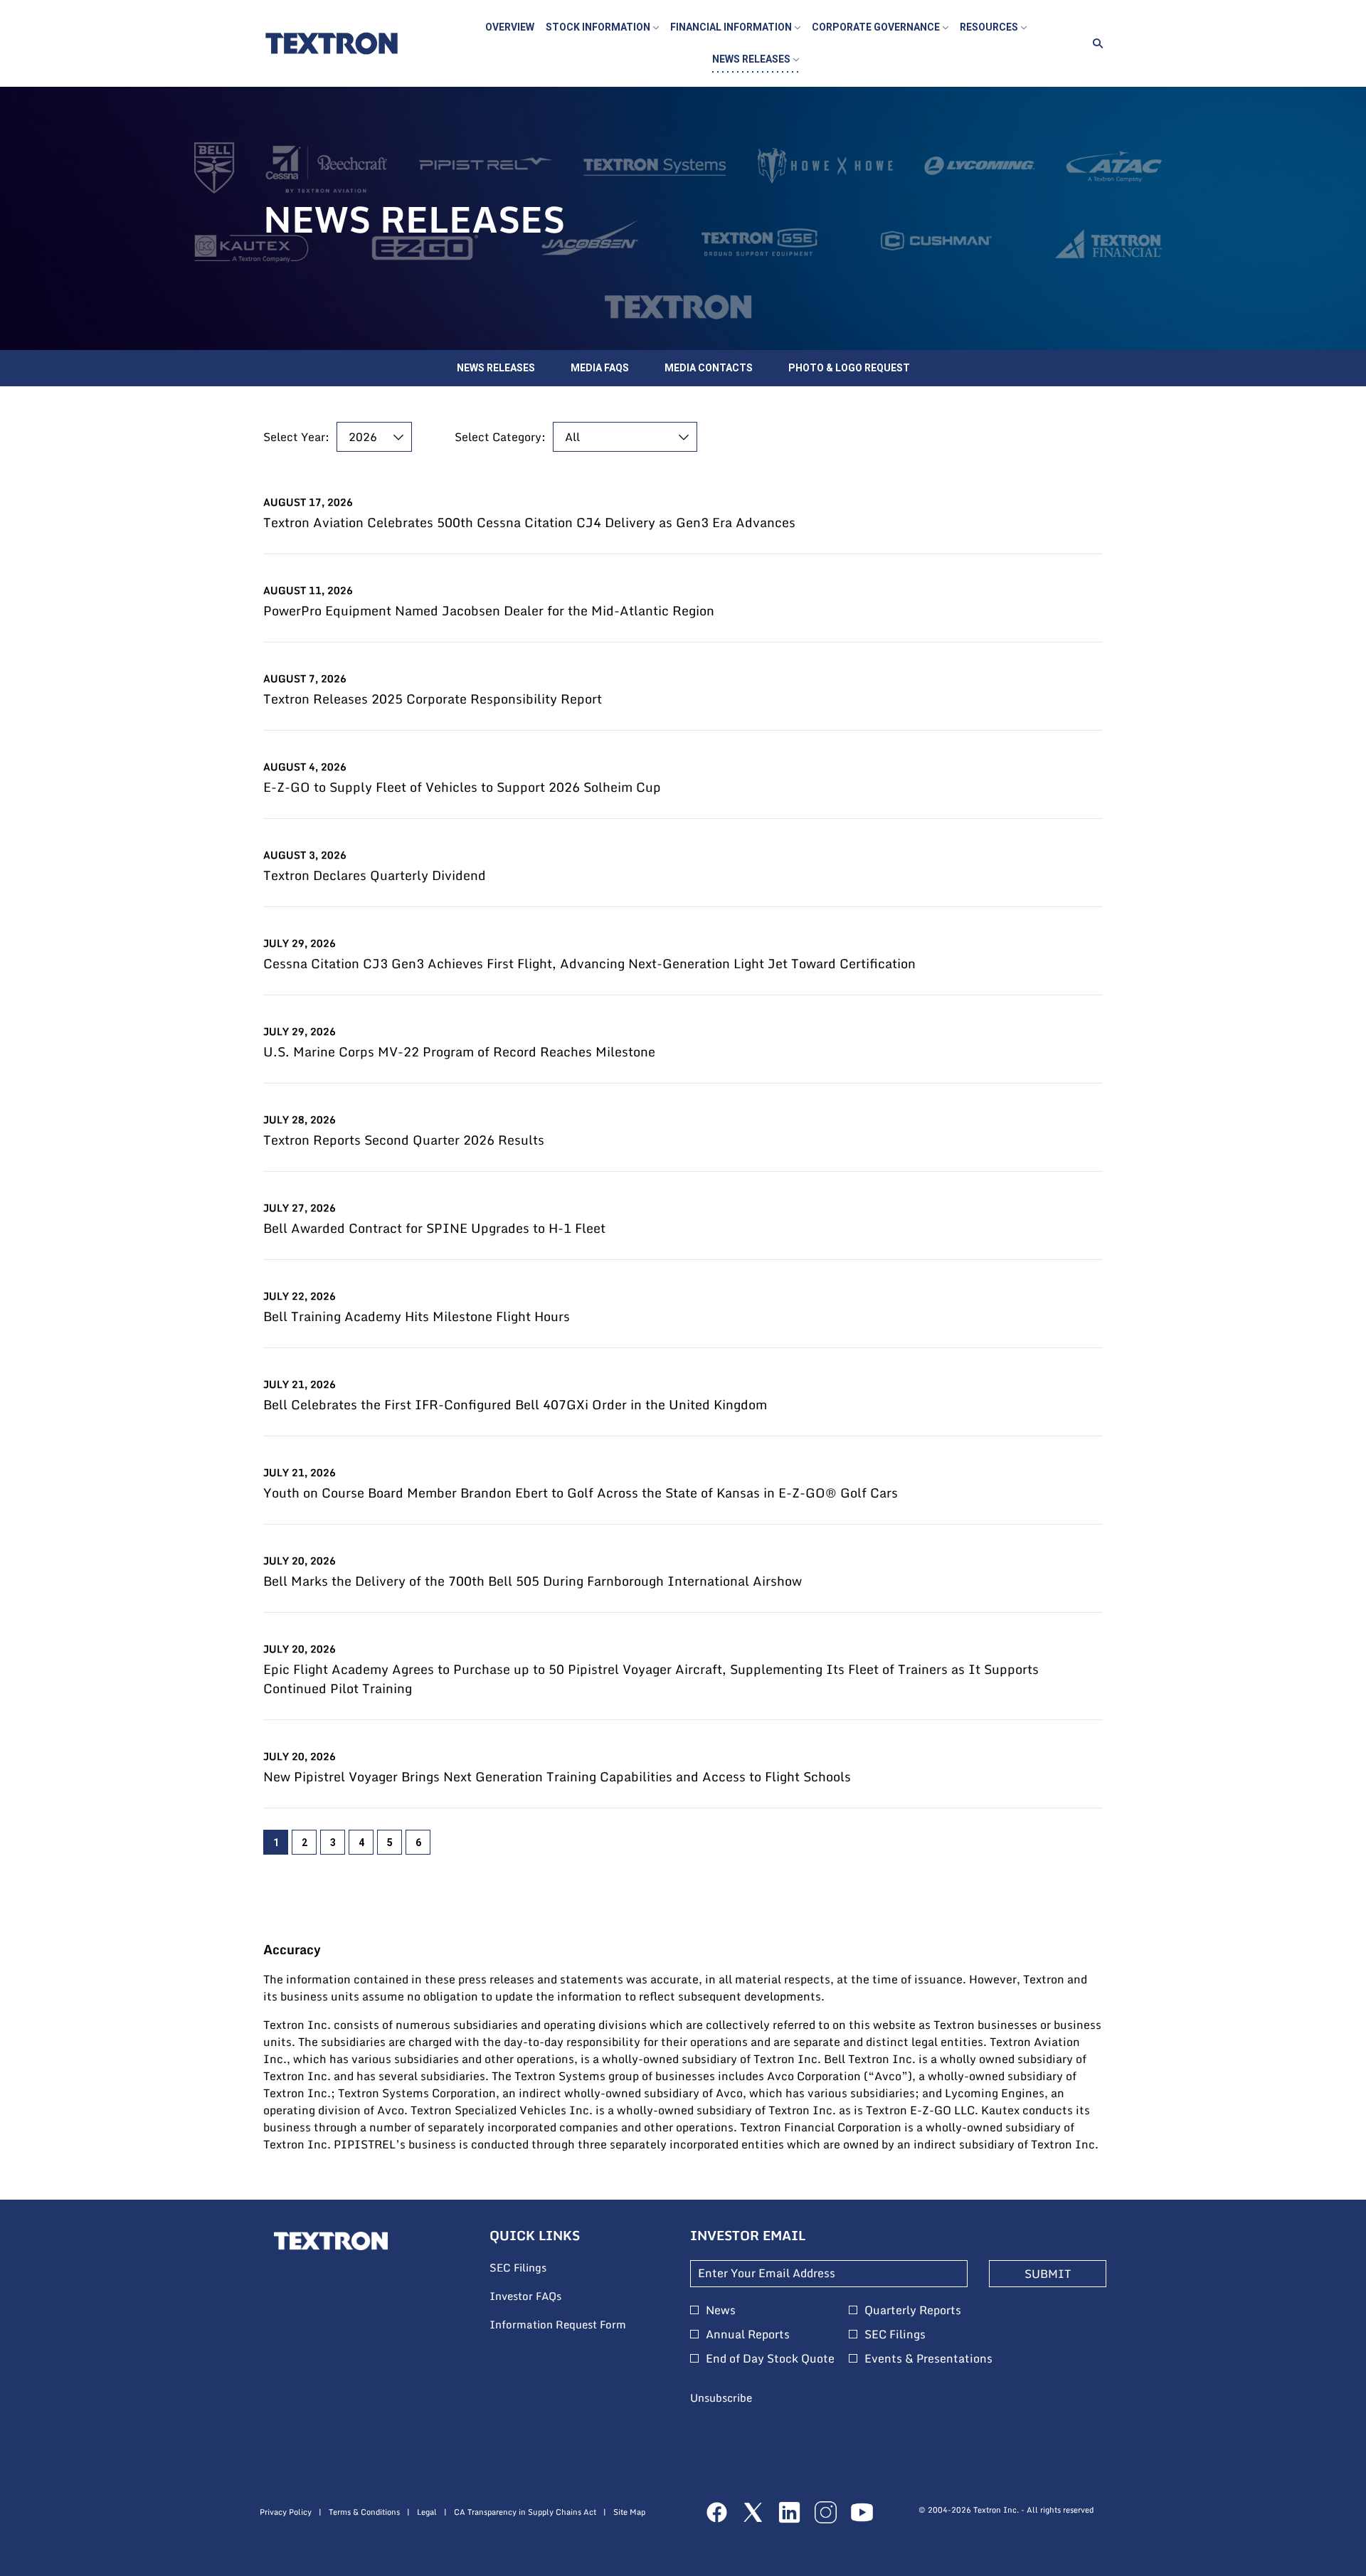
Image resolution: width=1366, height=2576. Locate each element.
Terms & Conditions (364, 2512)
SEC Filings (537, 2268)
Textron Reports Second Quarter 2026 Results (404, 1140)
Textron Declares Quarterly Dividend (375, 875)
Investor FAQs (545, 2296)
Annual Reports (748, 2334)
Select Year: (296, 437)
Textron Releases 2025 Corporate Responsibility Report (433, 699)
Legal (427, 2512)
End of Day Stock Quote (770, 2358)
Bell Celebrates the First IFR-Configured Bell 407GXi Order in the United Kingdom (515, 1405)
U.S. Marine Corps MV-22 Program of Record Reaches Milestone (459, 1052)
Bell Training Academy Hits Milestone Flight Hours (417, 1316)
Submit (1048, 2274)
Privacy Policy (286, 2512)
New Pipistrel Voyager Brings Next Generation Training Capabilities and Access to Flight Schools (557, 1777)
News (721, 2310)
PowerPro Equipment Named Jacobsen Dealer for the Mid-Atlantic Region (489, 611)
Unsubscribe (721, 2397)
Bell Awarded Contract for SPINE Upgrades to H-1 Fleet (434, 1228)
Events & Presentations (928, 2358)
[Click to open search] (1094, 44)
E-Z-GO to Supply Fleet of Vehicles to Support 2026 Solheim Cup (462, 787)
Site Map (629, 2512)
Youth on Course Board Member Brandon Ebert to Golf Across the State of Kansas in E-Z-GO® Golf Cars (581, 1493)
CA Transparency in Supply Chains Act (525, 2512)
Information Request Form (576, 2325)
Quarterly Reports (913, 2310)
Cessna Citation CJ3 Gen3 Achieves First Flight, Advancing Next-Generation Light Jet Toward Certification (589, 964)
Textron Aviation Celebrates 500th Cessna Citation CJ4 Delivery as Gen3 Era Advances (529, 523)
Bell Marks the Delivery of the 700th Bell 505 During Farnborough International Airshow (533, 1581)
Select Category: (500, 437)
